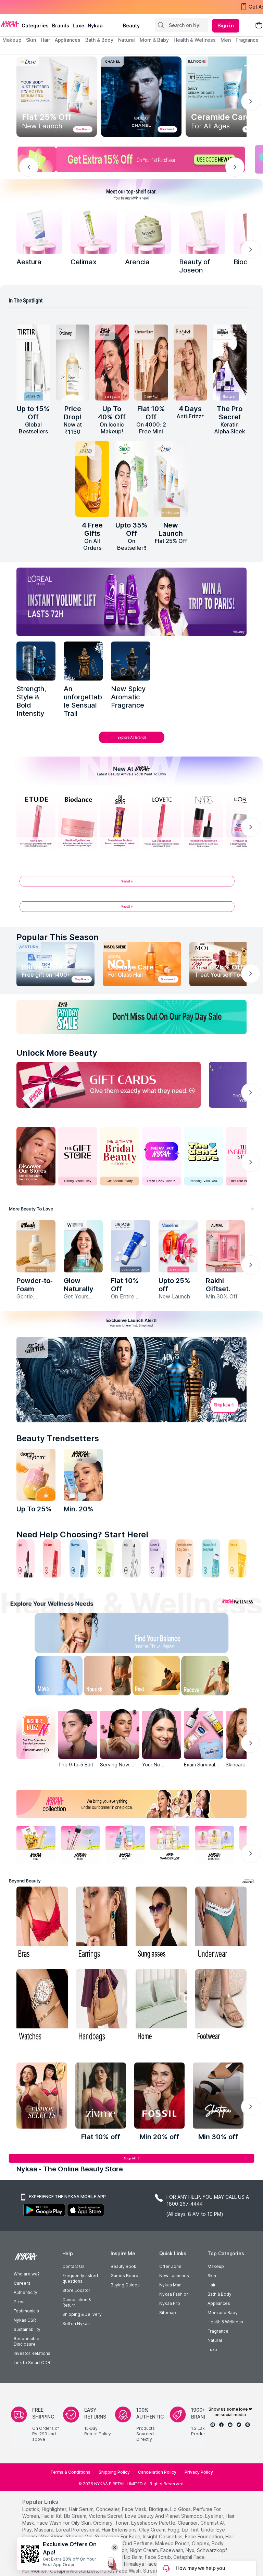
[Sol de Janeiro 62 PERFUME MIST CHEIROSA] (92, 479)
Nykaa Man (170, 2285)
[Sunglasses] (161, 1924)
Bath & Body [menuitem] (99, 40)
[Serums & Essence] (158, 1558)
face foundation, (204, 2536)
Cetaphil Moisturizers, (74, 2571)
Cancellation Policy (157, 2472)
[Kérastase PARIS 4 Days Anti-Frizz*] (191, 363)
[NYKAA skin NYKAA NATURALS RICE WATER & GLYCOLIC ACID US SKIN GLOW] (83, 1475)
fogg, (174, 2530)
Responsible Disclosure (27, 2341)
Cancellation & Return (77, 2302)
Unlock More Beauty (57, 1053)
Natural (215, 2340)
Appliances (219, 2303)
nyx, (191, 2550)
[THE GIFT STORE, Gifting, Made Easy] (78, 1156)
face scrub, (158, 2557)
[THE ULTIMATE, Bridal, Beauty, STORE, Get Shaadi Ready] (120, 1156)
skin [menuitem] (31, 40)
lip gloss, (181, 2509)
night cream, (144, 2550)
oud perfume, (138, 2543)
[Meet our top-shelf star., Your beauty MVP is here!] (131, 193)
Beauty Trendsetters (58, 1438)
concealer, (108, 2509)
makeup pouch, (173, 2543)
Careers (22, 2283)
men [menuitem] (226, 40)
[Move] (50, 1677)
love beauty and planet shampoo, (164, 2516)
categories (35, 26)
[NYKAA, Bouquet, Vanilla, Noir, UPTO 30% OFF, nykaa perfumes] (214, 1843)
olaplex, (201, 2543)
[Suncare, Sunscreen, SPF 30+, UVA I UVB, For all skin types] (237, 1558)
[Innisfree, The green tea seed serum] (202, 230)
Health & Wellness (225, 2322)
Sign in (226, 26)
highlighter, (55, 2509)
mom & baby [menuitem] (154, 40)
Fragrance (218, 2331)
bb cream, (76, 2516)
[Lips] (26, 1558)
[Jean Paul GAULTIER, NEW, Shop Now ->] (131, 1380)
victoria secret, (106, 2516)
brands (61, 26)
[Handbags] (102, 2006)
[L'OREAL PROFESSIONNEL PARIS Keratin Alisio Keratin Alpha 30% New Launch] (230, 363)
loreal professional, (78, 2530)
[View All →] (131, 884)
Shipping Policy (114, 2472)
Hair (212, 2285)
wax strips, (52, 2536)
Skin (212, 2276)
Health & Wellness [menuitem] (195, 40)
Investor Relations (32, 2353)
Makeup (216, 2266)
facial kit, (52, 2516)
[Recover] (213, 1677)
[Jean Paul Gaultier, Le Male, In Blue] (36, 661)
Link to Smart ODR (32, 2363)
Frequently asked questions (80, 2278)
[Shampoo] (79, 1558)
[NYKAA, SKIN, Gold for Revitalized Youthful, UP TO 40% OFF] (36, 1843)
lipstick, (31, 2509)
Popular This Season (58, 937)
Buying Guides (125, 2285)
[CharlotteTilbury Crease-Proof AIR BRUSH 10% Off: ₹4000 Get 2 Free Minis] (151, 363)
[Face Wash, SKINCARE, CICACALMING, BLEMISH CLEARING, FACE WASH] (105, 1558)
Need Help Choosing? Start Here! (83, 1534)
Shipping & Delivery (82, 2314)
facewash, (172, 2550)
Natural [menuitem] (127, 40)
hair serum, (82, 2509)
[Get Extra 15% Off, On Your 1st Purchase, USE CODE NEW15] (131, 159)
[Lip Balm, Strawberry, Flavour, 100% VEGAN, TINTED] (52, 1558)
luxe (78, 26)
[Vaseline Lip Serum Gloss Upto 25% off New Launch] (178, 1246)
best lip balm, (128, 2557)
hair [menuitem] (45, 40)
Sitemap (168, 2313)
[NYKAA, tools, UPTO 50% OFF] (80, 1843)
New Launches (174, 2276)
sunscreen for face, (118, 2536)
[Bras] (42, 1924)
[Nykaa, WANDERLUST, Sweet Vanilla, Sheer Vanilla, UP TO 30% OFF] (170, 1843)
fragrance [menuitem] (247, 40)
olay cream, (153, 2530)
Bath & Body (220, 2294)
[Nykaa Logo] (10, 24)
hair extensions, (120, 2530)
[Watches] (42, 2006)
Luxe (212, 2350)
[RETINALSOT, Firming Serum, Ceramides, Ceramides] (93, 230)
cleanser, (188, 2523)
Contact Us (73, 2266)
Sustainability (27, 2329)
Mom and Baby (223, 2313)
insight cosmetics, (163, 2536)
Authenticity (26, 2292)
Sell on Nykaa (76, 2324)
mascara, (44, 2530)
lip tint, (191, 2530)
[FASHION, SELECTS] (42, 2096)
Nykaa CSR (25, 2320)
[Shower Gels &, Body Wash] (211, 1558)
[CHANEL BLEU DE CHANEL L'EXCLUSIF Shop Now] (141, 97)
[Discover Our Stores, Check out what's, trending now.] (36, 1156)
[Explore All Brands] (131, 743)
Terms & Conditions (70, 2472)
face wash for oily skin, (64, 2523)
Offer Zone (170, 2266)
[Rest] (159, 1677)
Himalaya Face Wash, (148, 2564)
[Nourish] (104, 1677)
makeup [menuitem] (12, 40)
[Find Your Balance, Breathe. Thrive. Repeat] (159, 1634)
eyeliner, (215, 2516)
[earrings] (102, 1924)
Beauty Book (123, 2266)
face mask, (135, 2509)
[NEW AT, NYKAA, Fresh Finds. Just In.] (162, 1156)
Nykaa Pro (170, 2303)
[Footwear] (221, 2006)
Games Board (124, 2276)
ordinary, (103, 2523)
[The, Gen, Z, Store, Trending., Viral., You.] (203, 1156)
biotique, (159, 2509)
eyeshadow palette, (154, 2523)
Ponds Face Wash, (121, 2571)
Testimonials (26, 2311)
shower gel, (80, 2536)
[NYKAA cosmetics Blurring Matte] (112, 363)
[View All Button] (131, 909)
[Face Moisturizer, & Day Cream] (184, 1558)
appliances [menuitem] (68, 40)
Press (20, 2302)
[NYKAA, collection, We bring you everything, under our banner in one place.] (131, 1804)
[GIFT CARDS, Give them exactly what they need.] (109, 1085)
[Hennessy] (83, 661)
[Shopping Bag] (259, 26)
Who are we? (27, 2274)
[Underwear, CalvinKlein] (221, 1924)
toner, (122, 2523)
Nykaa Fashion (174, 2294)
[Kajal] (131, 1558)
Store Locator (76, 2290)
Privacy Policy (199, 2472)
